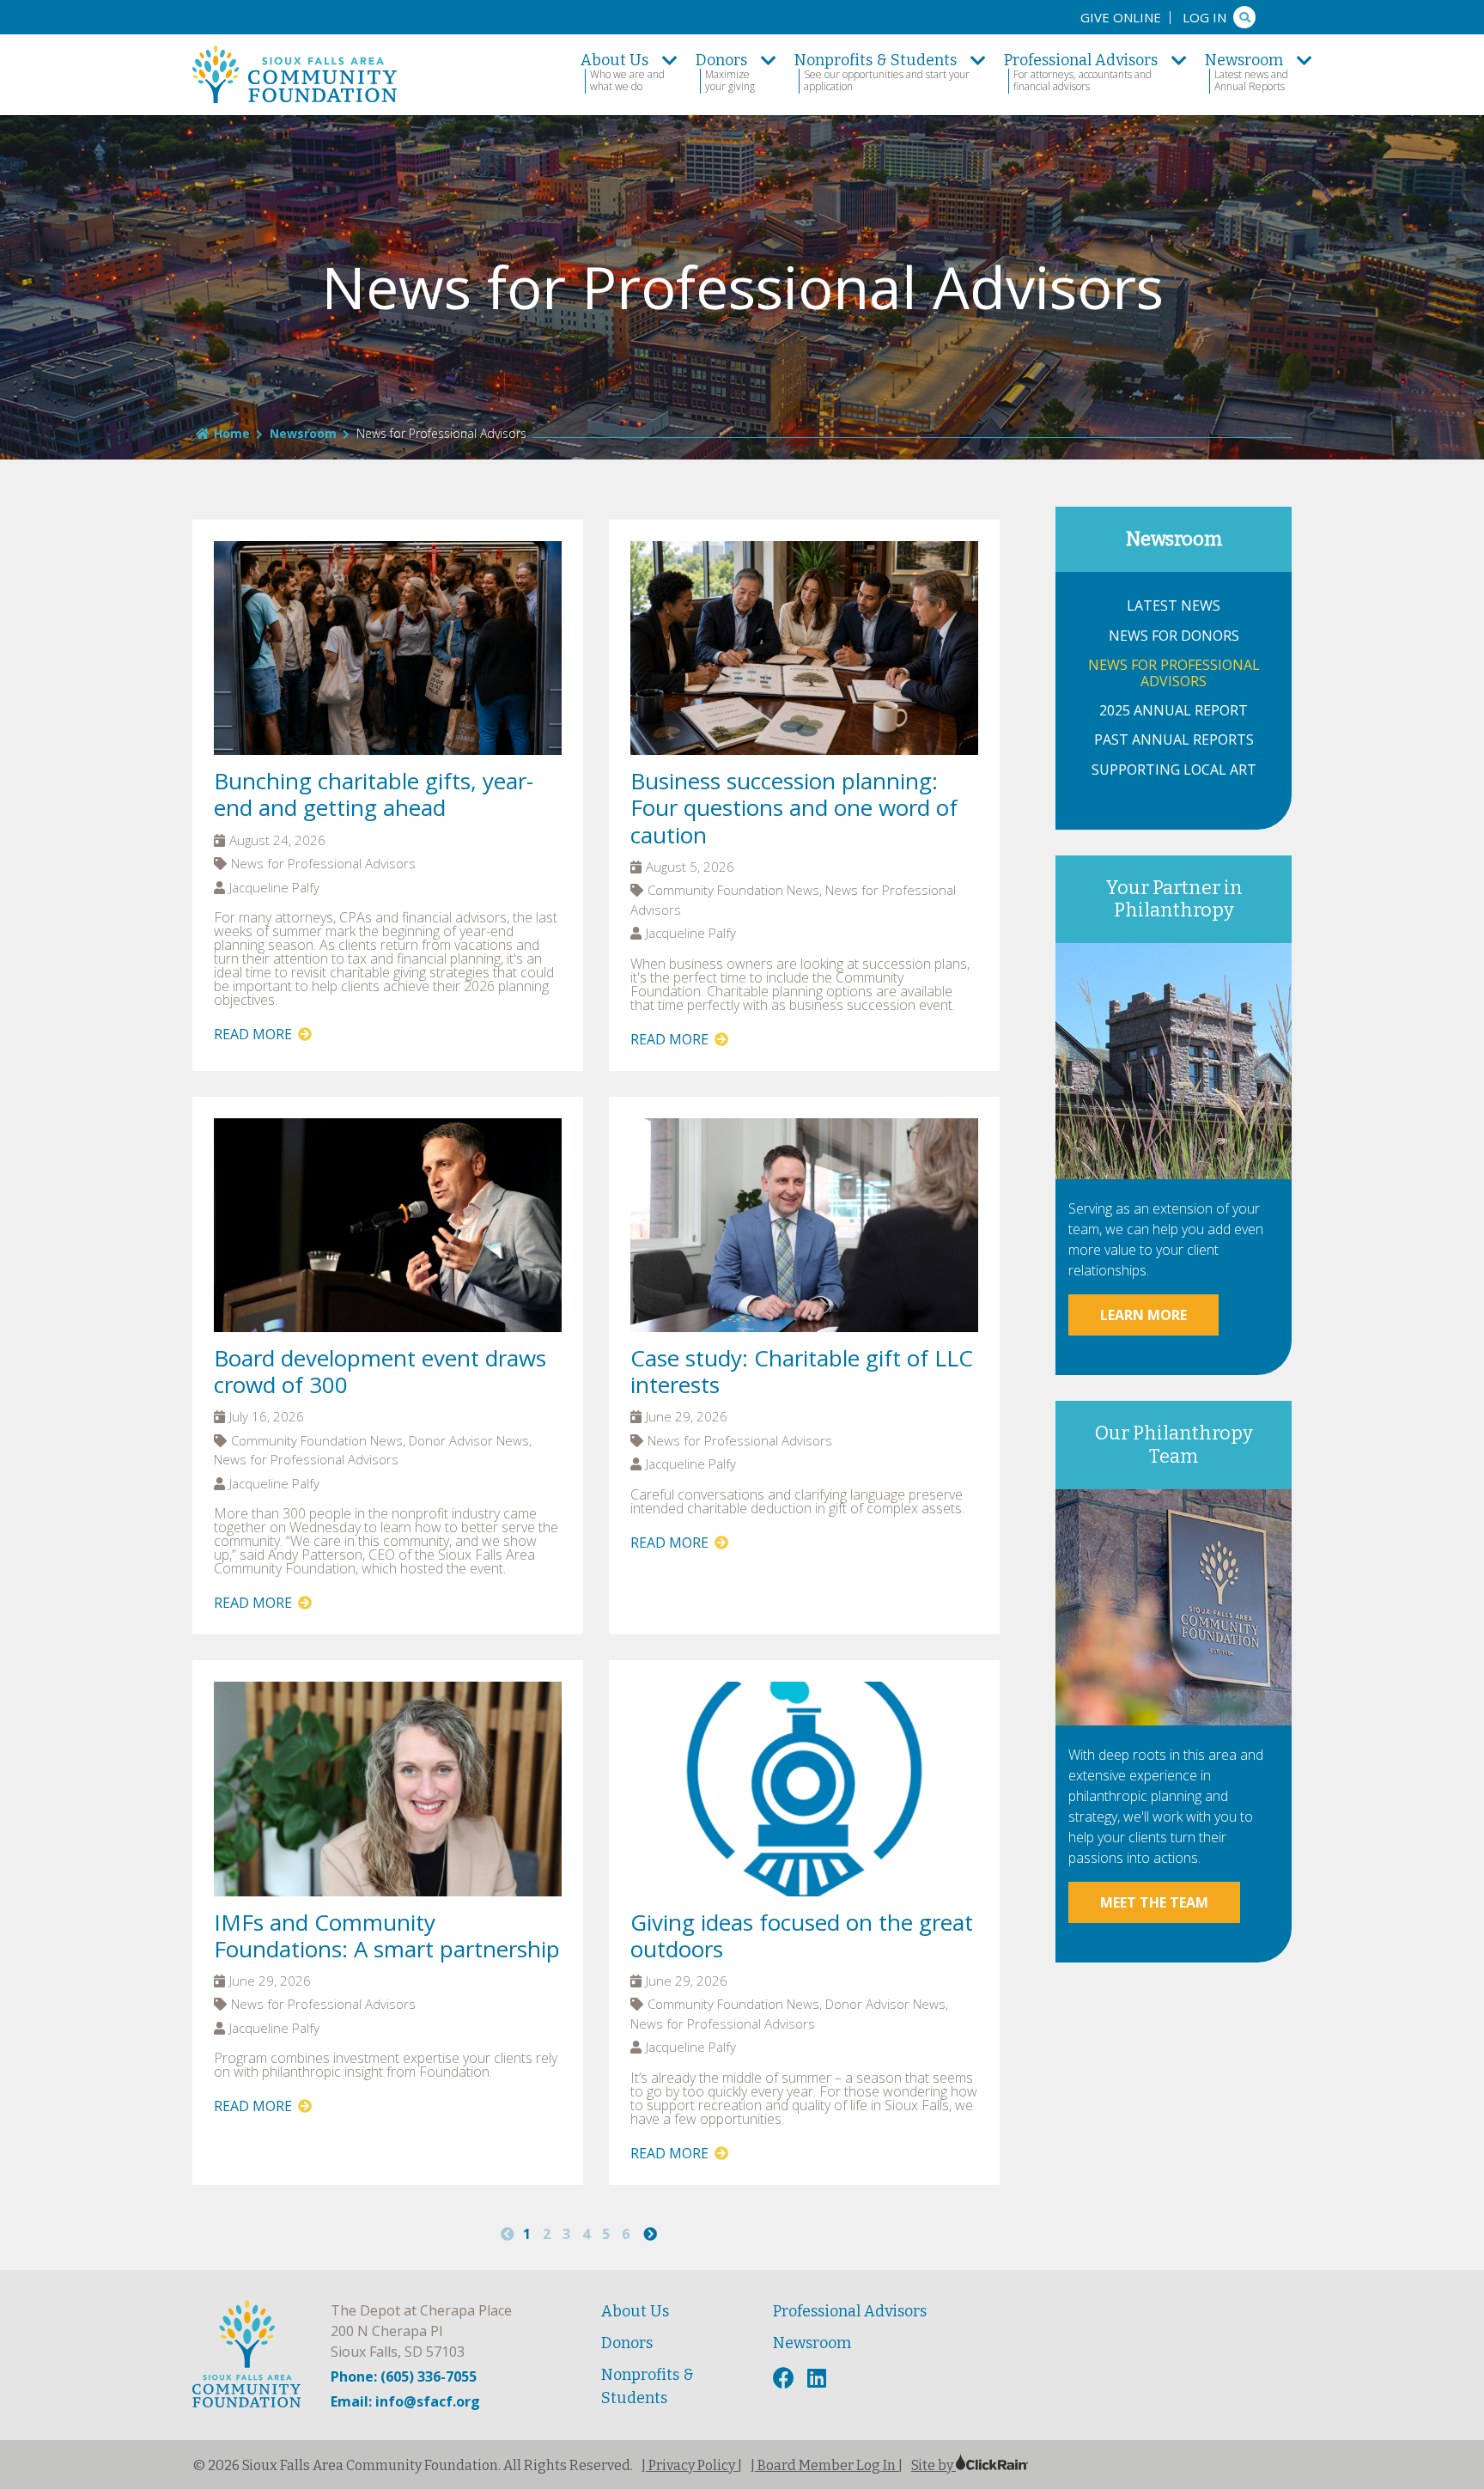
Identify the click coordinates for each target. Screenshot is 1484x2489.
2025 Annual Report (1174, 711)
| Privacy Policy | (692, 2465)
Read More (255, 1034)
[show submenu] (670, 60)
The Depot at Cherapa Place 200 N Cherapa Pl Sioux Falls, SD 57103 (421, 2331)
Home (232, 433)
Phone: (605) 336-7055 (404, 2376)
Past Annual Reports (1174, 740)
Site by (934, 2465)
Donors (627, 2343)
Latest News (1174, 606)
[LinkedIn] (819, 2379)
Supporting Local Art (1174, 770)
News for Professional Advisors (1174, 673)
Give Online (1121, 17)
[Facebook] (786, 2379)
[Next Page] (650, 2234)
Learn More (1143, 1315)
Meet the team (1154, 1902)
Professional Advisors (850, 2311)
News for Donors (1174, 636)
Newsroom (303, 433)
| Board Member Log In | (827, 2465)
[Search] (1244, 17)
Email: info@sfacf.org (405, 2401)
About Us (635, 2311)
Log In (1204, 17)
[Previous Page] (508, 2234)
